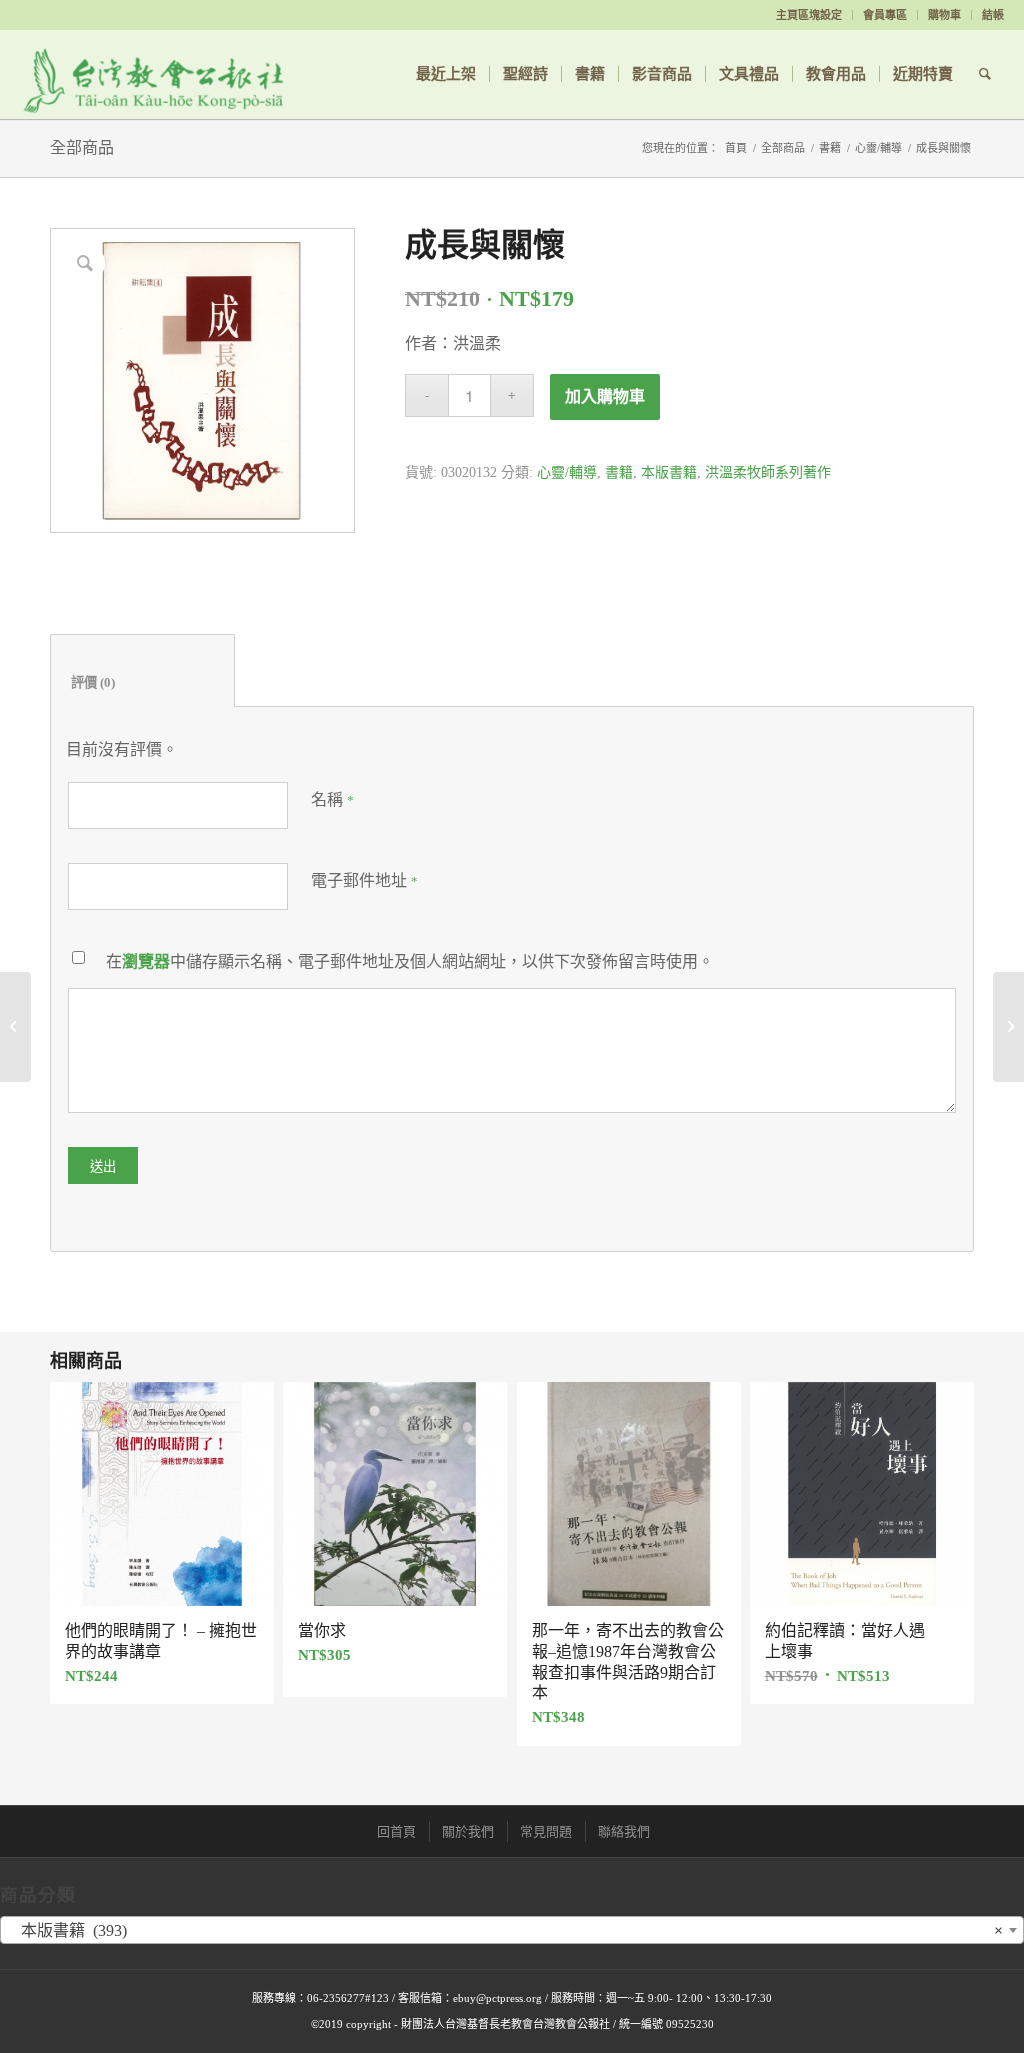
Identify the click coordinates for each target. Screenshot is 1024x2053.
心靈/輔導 (878, 148)
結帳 (993, 15)
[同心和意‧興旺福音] (1008, 1027)
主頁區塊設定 (809, 15)
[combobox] (512, 1930)
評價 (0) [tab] (143, 682)
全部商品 (82, 147)
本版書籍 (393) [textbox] (506, 1930)
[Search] (985, 74)
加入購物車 (605, 396)
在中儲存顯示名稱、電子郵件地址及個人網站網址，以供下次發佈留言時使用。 (410, 961)
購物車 (944, 15)
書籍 (830, 148)
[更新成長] (15, 1027)
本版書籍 (669, 472)
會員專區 (885, 15)
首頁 (736, 148)
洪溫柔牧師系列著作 (768, 472)
